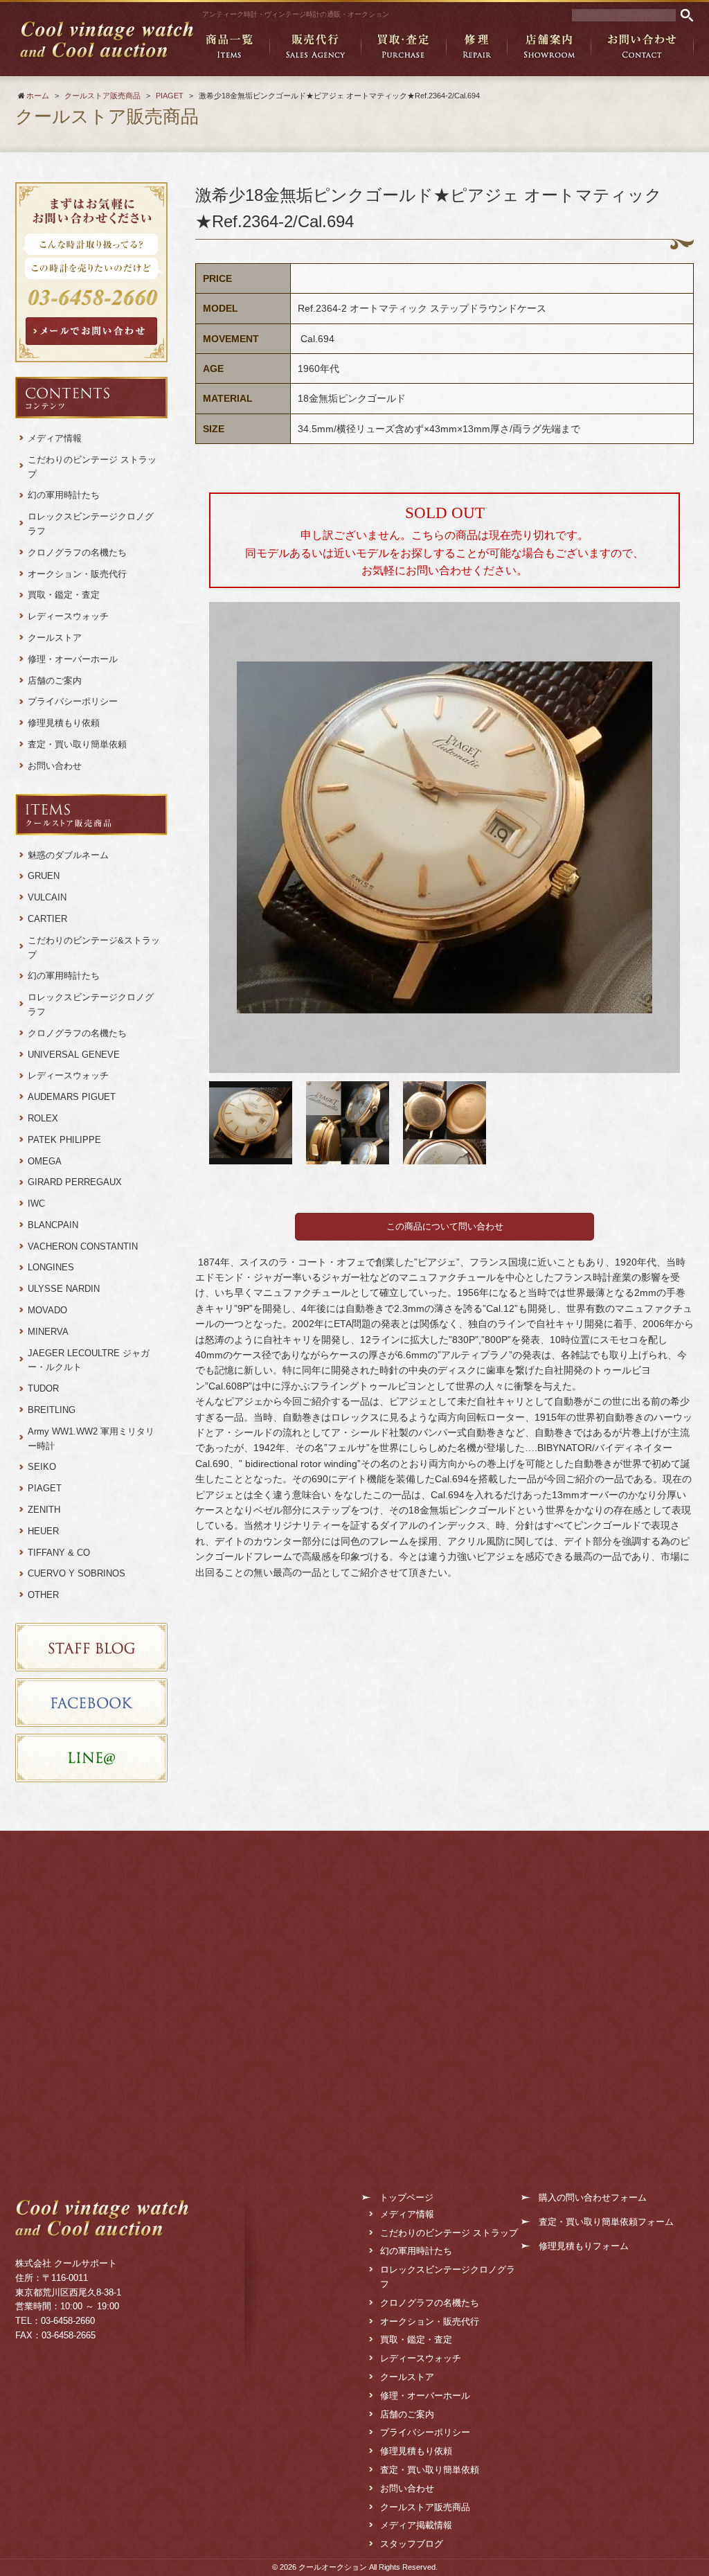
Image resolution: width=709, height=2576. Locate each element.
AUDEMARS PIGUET (72, 1097)
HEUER (43, 1531)
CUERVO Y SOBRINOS (77, 1573)
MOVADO (47, 1310)
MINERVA (48, 1332)
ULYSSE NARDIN (64, 1289)
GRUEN (44, 876)
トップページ (406, 2197)
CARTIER (47, 919)
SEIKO (42, 1467)
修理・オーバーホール (73, 659)
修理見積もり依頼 (64, 723)
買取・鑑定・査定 (64, 595)
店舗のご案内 (55, 681)
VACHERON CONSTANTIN (83, 1246)
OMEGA (45, 1161)
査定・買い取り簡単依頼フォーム (606, 2222)
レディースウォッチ (68, 616)
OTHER (43, 1595)
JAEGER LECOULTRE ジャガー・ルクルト (89, 1360)
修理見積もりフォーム (584, 2246)
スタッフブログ (412, 2544)
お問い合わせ (55, 766)
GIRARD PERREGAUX (75, 1182)
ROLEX (43, 1118)
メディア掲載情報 (416, 2525)
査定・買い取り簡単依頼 (77, 744)
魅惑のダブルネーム (73, 855)
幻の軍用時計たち (64, 495)
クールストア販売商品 (425, 2507)
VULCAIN (47, 897)
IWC (36, 1203)
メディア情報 (55, 438)
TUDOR (43, 1388)
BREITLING (52, 1410)
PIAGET (45, 1488)
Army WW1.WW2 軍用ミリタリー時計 (91, 1439)
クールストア (55, 638)
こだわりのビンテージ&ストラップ (94, 948)
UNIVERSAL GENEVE (74, 1055)
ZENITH (44, 1510)
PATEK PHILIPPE (64, 1140)
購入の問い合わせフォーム (593, 2197)
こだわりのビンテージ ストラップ (92, 467)
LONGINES (51, 1267)
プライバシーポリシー (73, 701)
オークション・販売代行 (77, 574)
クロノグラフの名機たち (77, 552)
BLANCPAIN (53, 1225)
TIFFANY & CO (59, 1553)
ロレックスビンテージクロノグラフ (91, 524)
